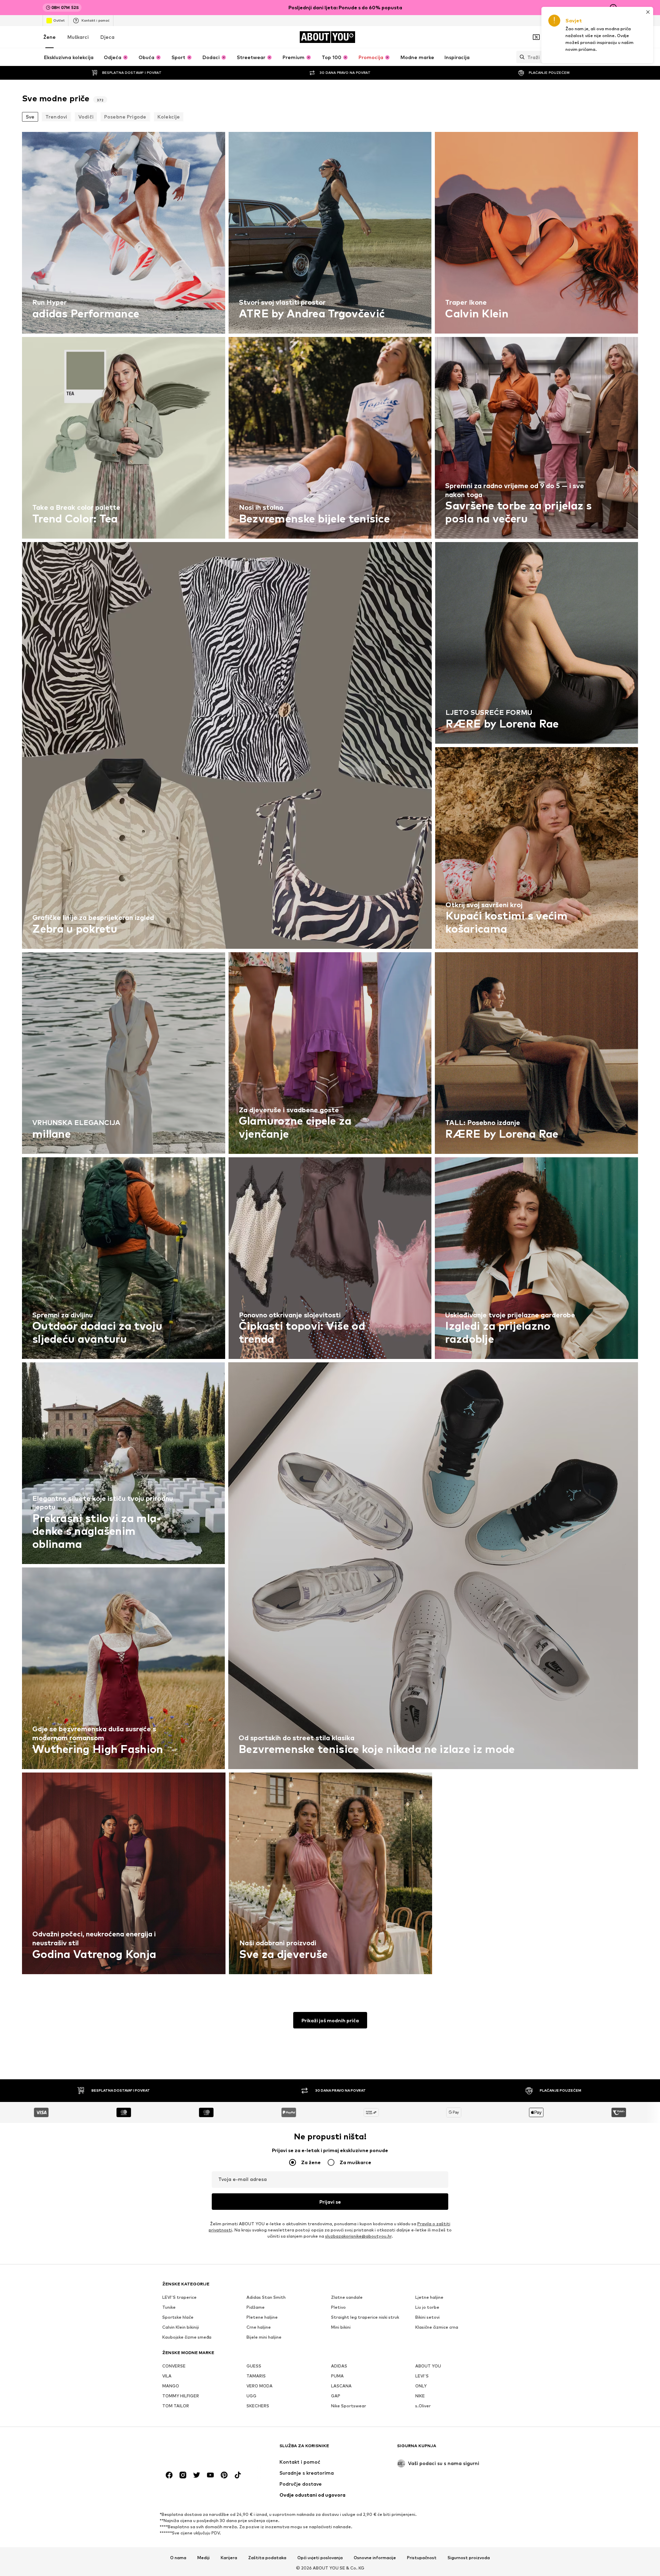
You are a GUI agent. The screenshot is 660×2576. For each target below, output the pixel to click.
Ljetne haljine (429, 2297)
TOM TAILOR (176, 2406)
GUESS (254, 2366)
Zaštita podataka (267, 2558)
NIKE (420, 2396)
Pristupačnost (422, 2558)
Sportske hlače (178, 2317)
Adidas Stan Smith (266, 2297)
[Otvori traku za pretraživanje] (520, 57)
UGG (251, 2396)
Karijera (229, 2558)
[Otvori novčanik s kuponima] (536, 37)
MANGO (171, 2386)
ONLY (421, 2386)
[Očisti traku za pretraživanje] (612, 57)
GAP (336, 2396)
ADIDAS (339, 2366)
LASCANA (341, 2386)
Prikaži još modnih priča (330, 2020)
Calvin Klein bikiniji (181, 2327)
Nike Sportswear (349, 2406)
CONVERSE (174, 2366)
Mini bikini (341, 2327)
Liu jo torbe (427, 2307)
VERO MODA (260, 2386)
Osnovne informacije (375, 2558)
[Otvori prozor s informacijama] (613, 8)
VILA (167, 2376)
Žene (49, 37)
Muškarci (78, 37)
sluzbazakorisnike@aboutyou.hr (358, 2236)
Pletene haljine (262, 2317)
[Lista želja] (594, 37)
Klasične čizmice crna (437, 2327)
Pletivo (338, 2307)
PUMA (337, 2376)
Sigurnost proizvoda (469, 2558)
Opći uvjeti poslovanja (320, 2558)
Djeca (107, 37)
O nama (178, 2558)
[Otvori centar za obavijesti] (575, 37)
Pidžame (256, 2307)
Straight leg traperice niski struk (365, 2317)
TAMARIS (256, 2376)
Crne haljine (259, 2327)
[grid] (330, 1055)
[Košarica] (613, 37)
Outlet (59, 20)
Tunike (169, 2307)
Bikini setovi (427, 2317)
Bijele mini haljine (264, 2337)
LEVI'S (422, 2376)
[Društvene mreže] (169, 2475)
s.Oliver (423, 2406)
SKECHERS (258, 2406)
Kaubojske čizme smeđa (187, 2337)
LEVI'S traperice (179, 2297)
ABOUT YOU (428, 2366)
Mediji (203, 2558)
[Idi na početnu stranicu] (200, 2449)
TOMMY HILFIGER (181, 2396)
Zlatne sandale (347, 2297)
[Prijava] (555, 37)
